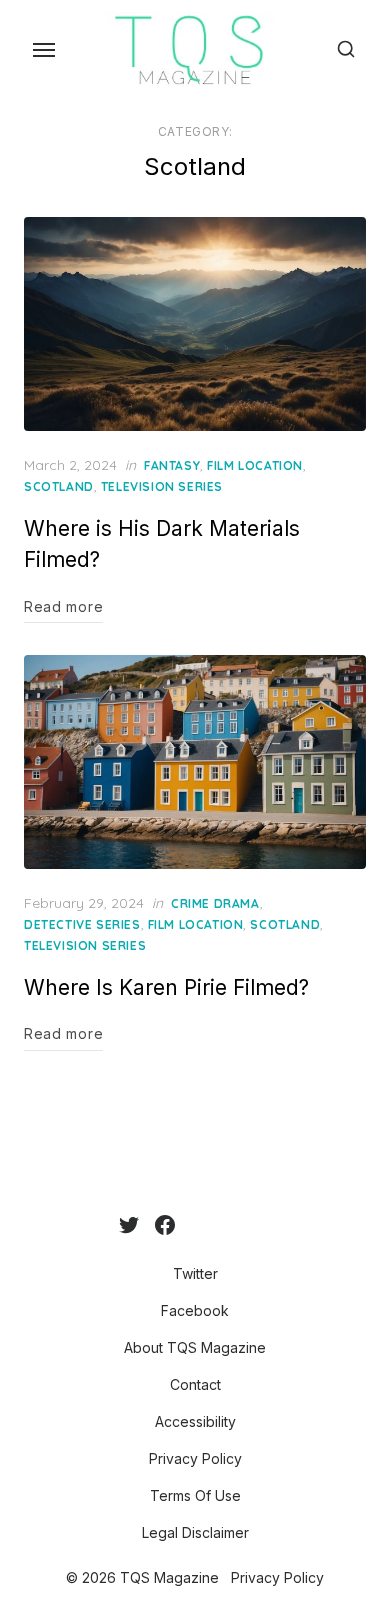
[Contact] (207, 1225)
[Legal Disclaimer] (271, 1225)
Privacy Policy (195, 1458)
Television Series (162, 486)
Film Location (255, 465)
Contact (195, 1384)
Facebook (195, 1310)
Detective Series (82, 924)
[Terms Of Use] (255, 1225)
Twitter (195, 1273)
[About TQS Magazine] (191, 1225)
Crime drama (215, 903)
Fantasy (172, 465)
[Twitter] (129, 1225)
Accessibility (195, 1421)
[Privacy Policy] (239, 1225)
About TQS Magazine (195, 1347)
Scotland (59, 486)
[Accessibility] (223, 1225)
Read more (63, 606)
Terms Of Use (195, 1495)
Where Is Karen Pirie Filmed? (166, 987)
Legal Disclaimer (195, 1532)
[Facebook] (165, 1225)
